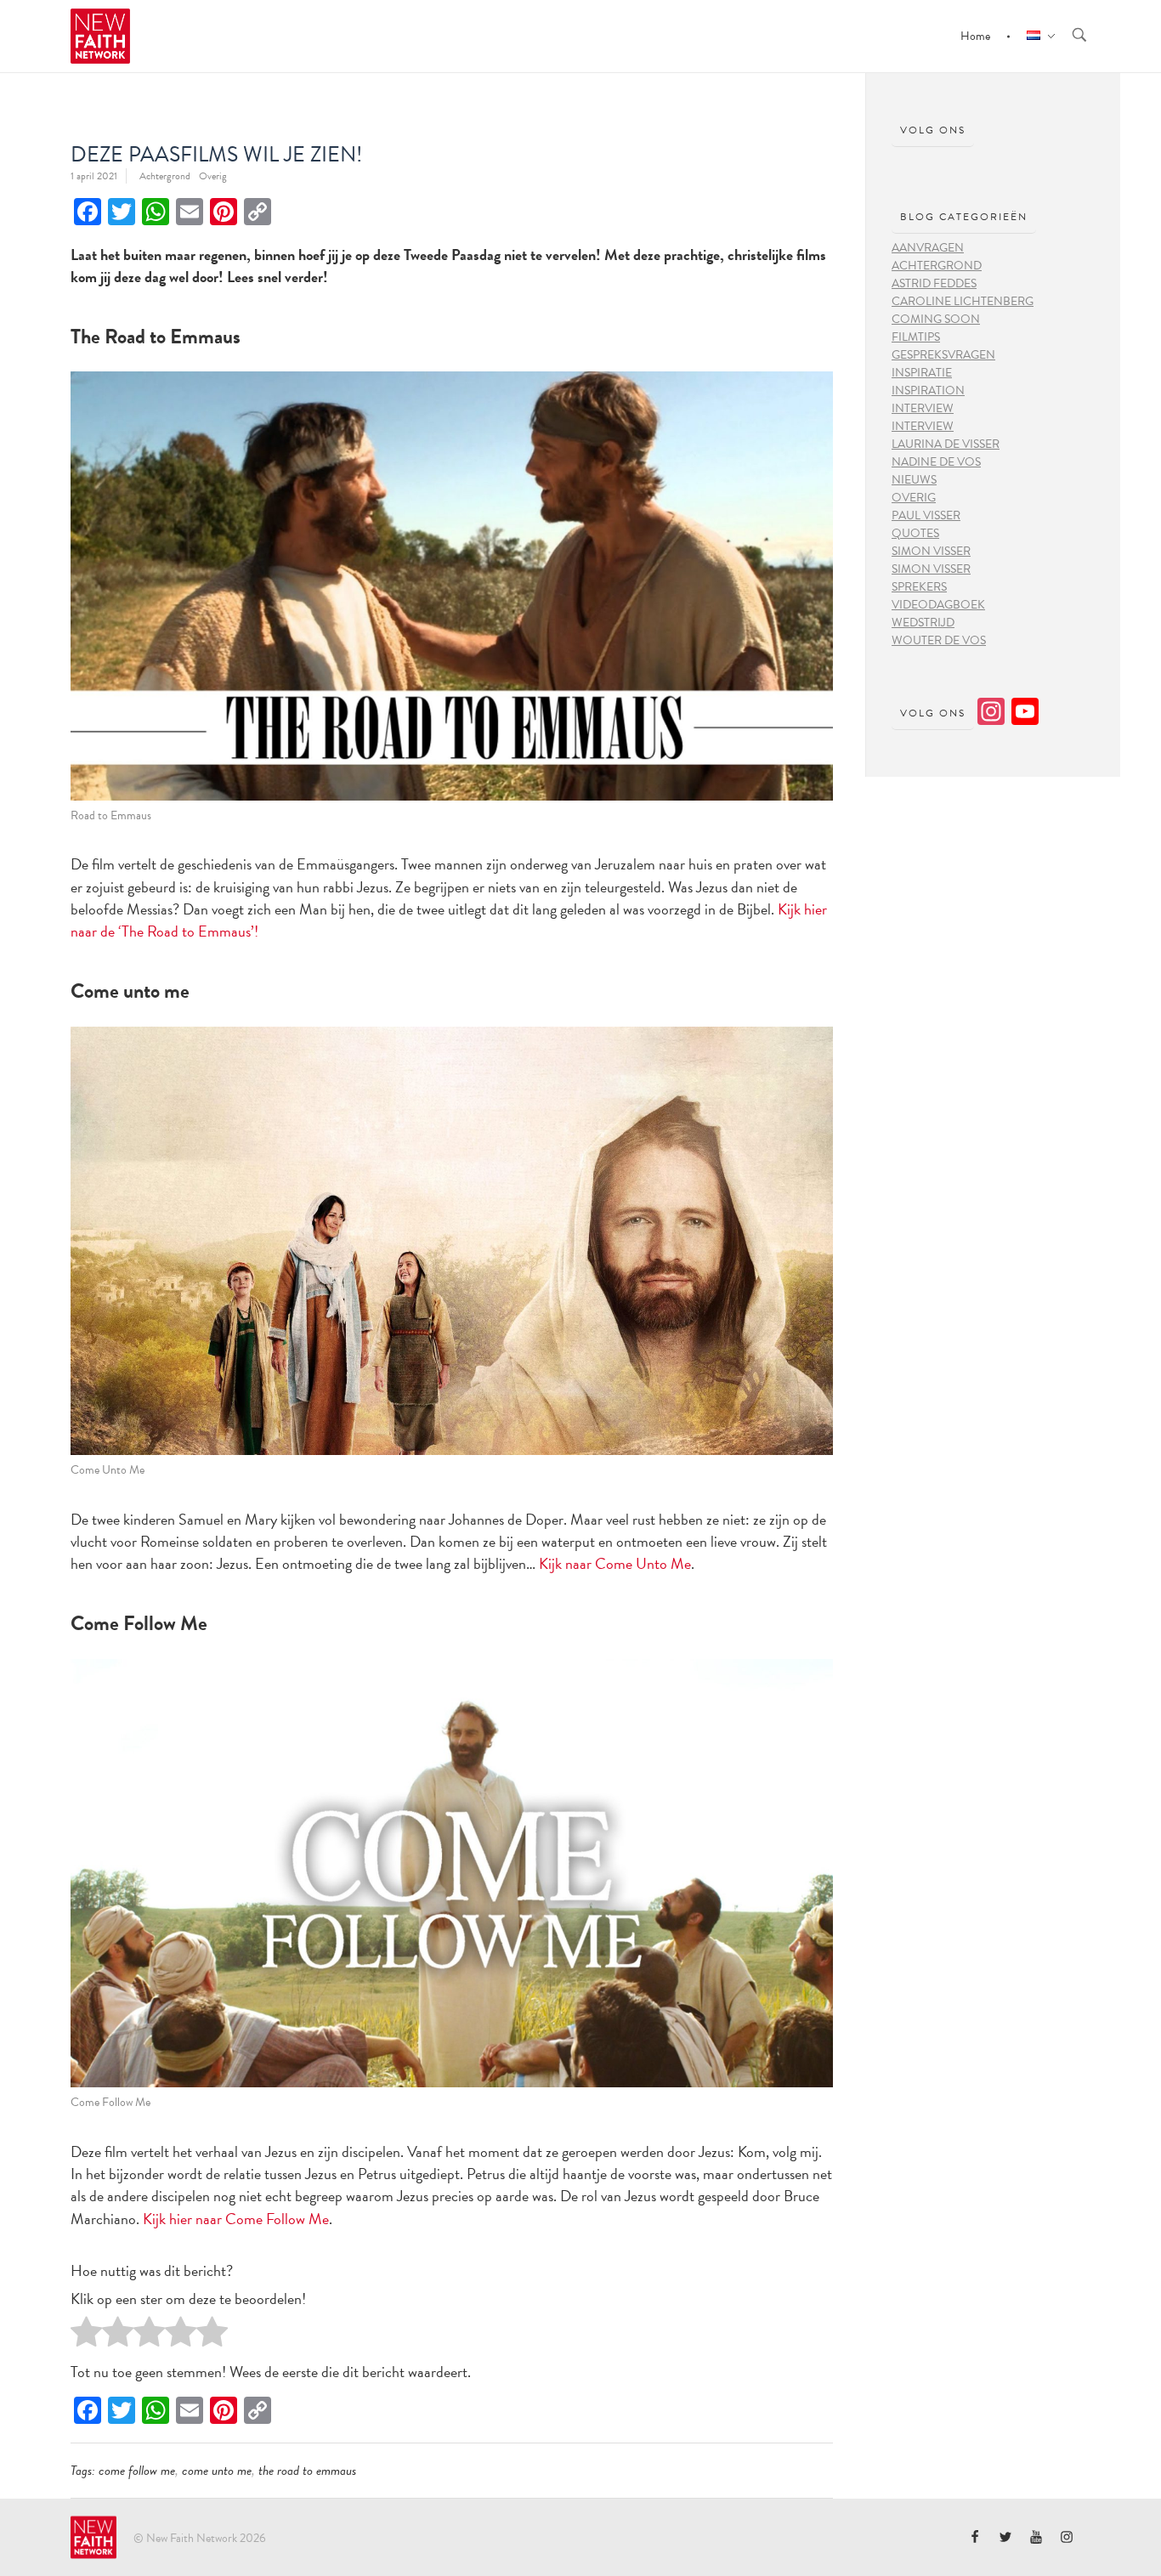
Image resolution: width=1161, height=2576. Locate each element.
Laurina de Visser (946, 444)
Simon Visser (931, 551)
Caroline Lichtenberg (963, 301)
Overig (213, 176)
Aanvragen (928, 248)
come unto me (217, 2471)
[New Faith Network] (93, 2538)
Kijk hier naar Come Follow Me (236, 2219)
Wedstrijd (923, 623)
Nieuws (914, 480)
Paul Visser (926, 515)
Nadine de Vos (936, 462)
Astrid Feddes (934, 283)
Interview (923, 408)
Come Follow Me (137, 2471)
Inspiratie (922, 373)
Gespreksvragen (943, 355)
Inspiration (928, 391)
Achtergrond (165, 176)
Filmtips (916, 337)
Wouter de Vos (939, 640)
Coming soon (936, 319)
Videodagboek (938, 605)
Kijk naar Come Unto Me (615, 1563)
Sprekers (919, 587)
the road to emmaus (307, 2471)
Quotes (915, 533)
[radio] (86, 2336)
